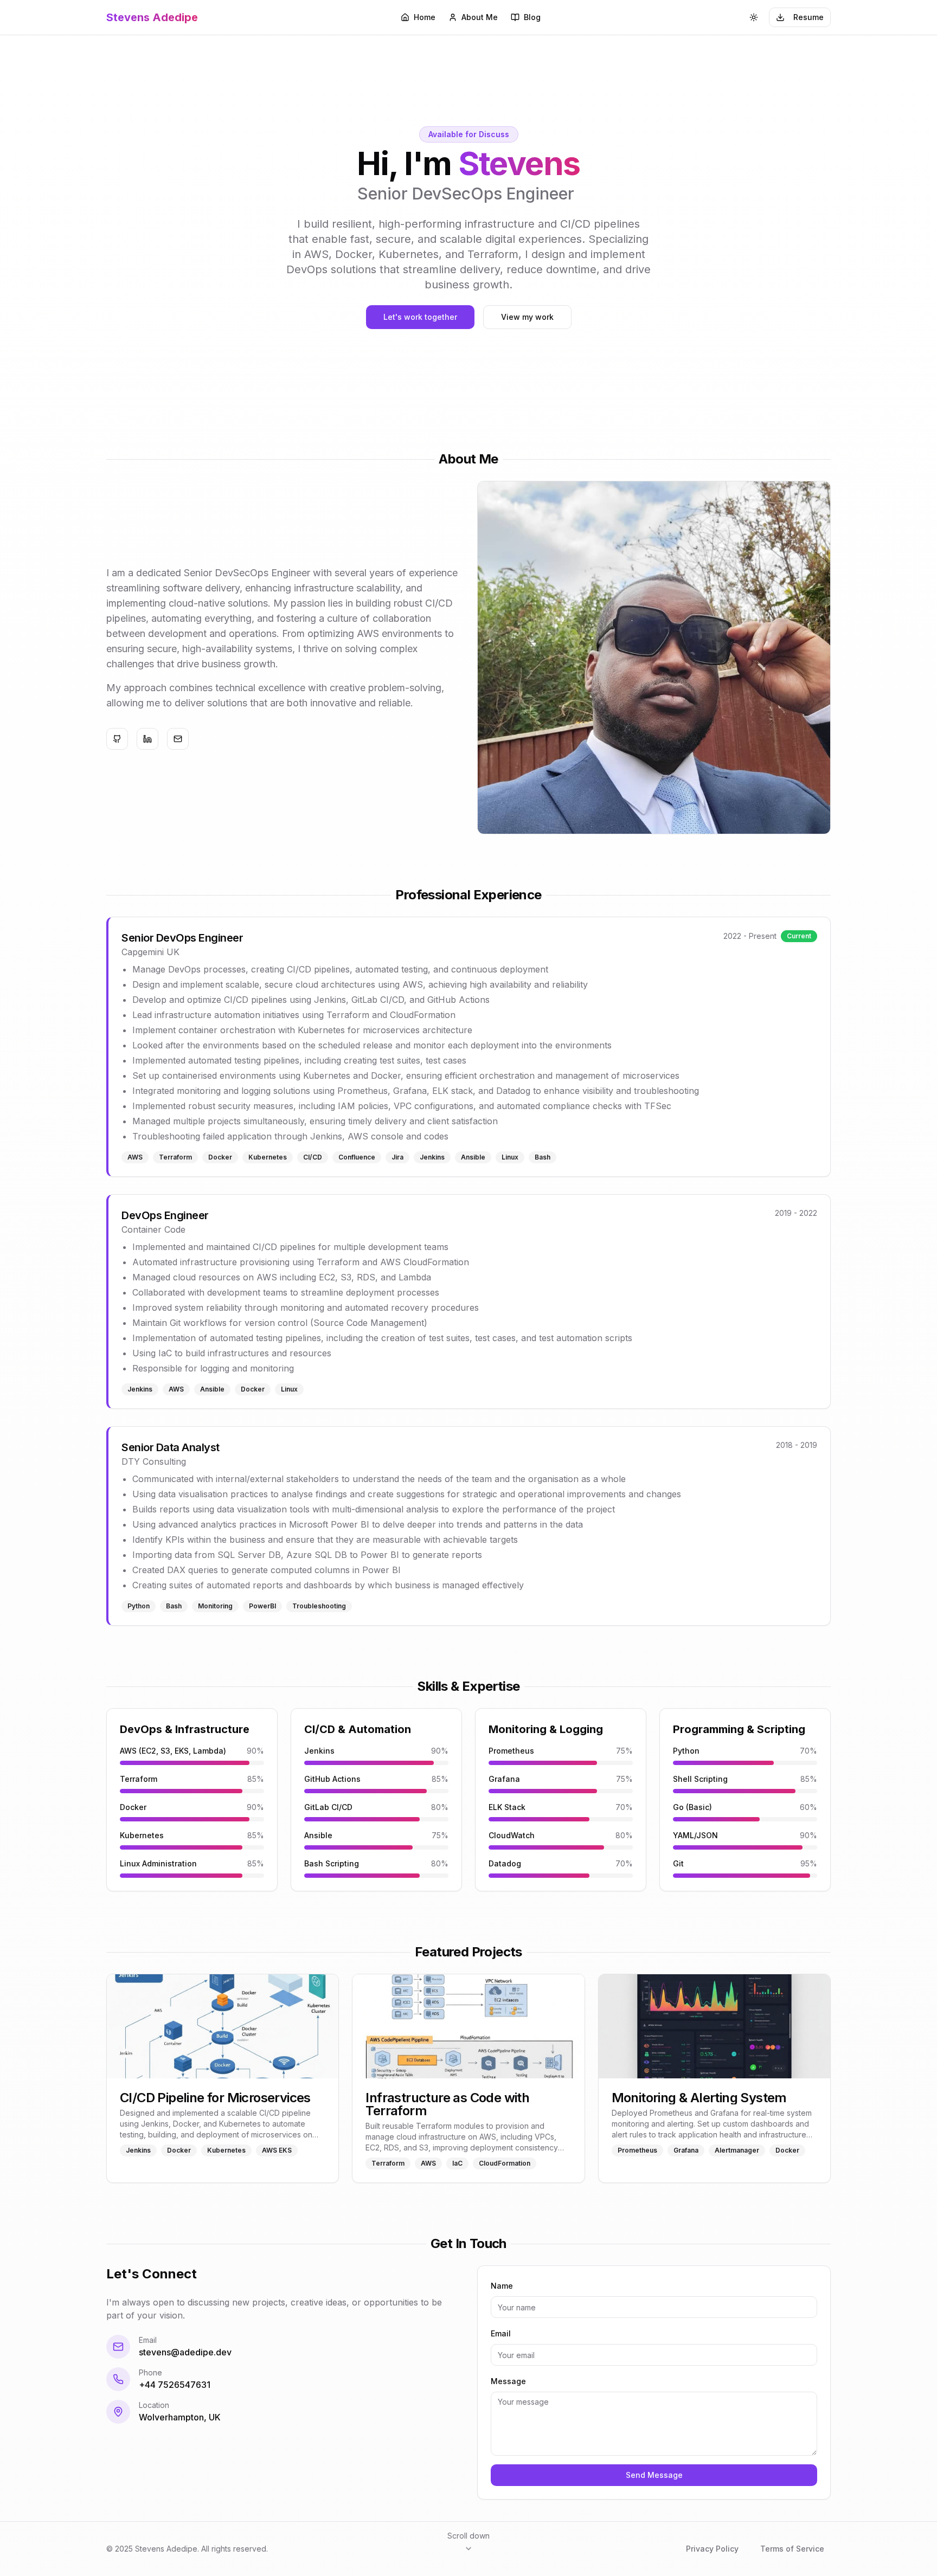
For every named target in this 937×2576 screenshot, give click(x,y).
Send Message (654, 2475)
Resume (808, 17)
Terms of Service (792, 2549)
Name (502, 2286)
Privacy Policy (712, 2549)
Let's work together (420, 317)
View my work (527, 317)
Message (508, 2381)
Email (501, 2333)
